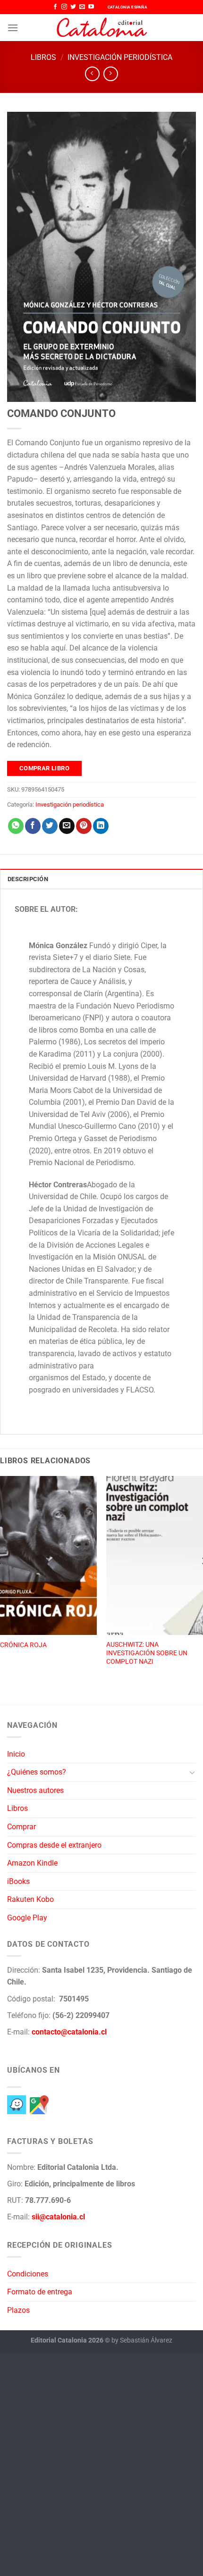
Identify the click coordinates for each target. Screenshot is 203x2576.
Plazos (18, 2310)
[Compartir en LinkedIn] (101, 826)
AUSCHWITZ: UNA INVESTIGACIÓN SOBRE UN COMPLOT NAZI (147, 1653)
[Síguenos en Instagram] (64, 7)
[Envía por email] (67, 826)
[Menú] (13, 28)
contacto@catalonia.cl (69, 2032)
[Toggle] (192, 1772)
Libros (43, 57)
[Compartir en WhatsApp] (16, 826)
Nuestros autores (35, 1790)
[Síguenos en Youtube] (91, 7)
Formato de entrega (40, 2292)
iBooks (18, 1881)
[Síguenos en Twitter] (73, 7)
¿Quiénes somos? (37, 1772)
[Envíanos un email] (82, 7)
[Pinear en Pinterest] (84, 826)
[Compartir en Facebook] (33, 826)
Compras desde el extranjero (54, 1845)
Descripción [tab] (28, 879)
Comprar (21, 1827)
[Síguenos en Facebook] (55, 7)
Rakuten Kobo (30, 1899)
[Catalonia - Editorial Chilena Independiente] (101, 28)
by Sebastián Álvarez (142, 2340)
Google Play (27, 1918)
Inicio (16, 1754)
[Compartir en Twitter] (50, 826)
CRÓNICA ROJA (23, 1645)
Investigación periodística (120, 57)
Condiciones (28, 2274)
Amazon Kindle (32, 1863)
